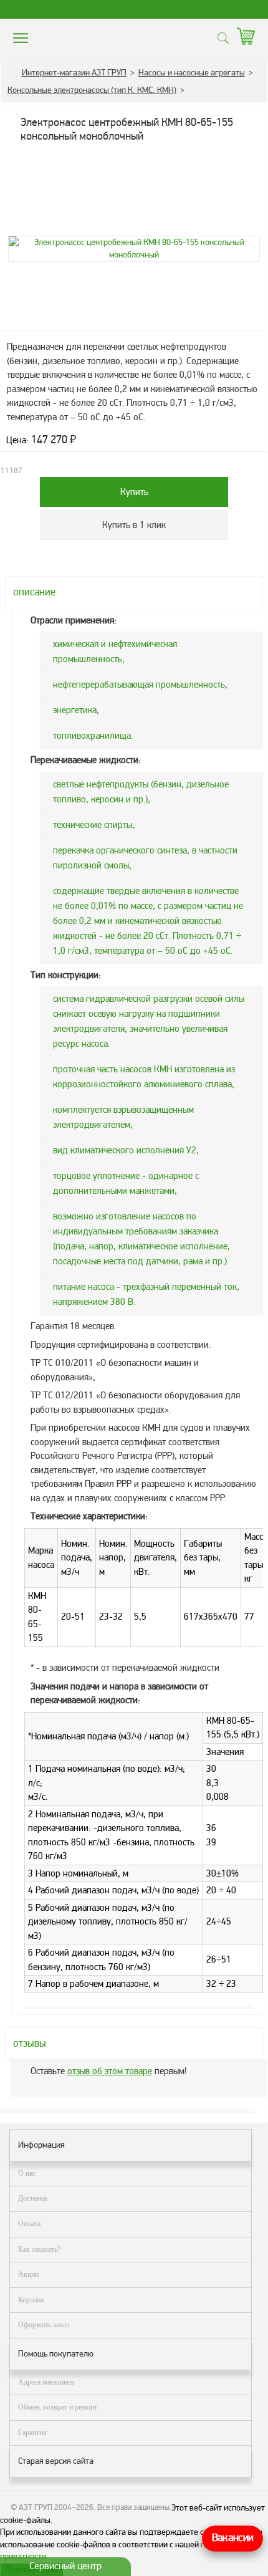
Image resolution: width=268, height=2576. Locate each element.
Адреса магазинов (46, 2382)
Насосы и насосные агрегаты (192, 73)
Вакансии (232, 2538)
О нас (27, 2173)
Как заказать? (39, 2249)
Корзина (31, 2300)
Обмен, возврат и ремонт (58, 2407)
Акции (28, 2274)
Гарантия (32, 2433)
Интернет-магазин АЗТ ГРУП (74, 73)
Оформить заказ (44, 2325)
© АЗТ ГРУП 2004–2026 (52, 2507)
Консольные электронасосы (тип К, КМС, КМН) (92, 90)
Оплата (29, 2224)
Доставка (32, 2198)
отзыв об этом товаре (110, 2071)
